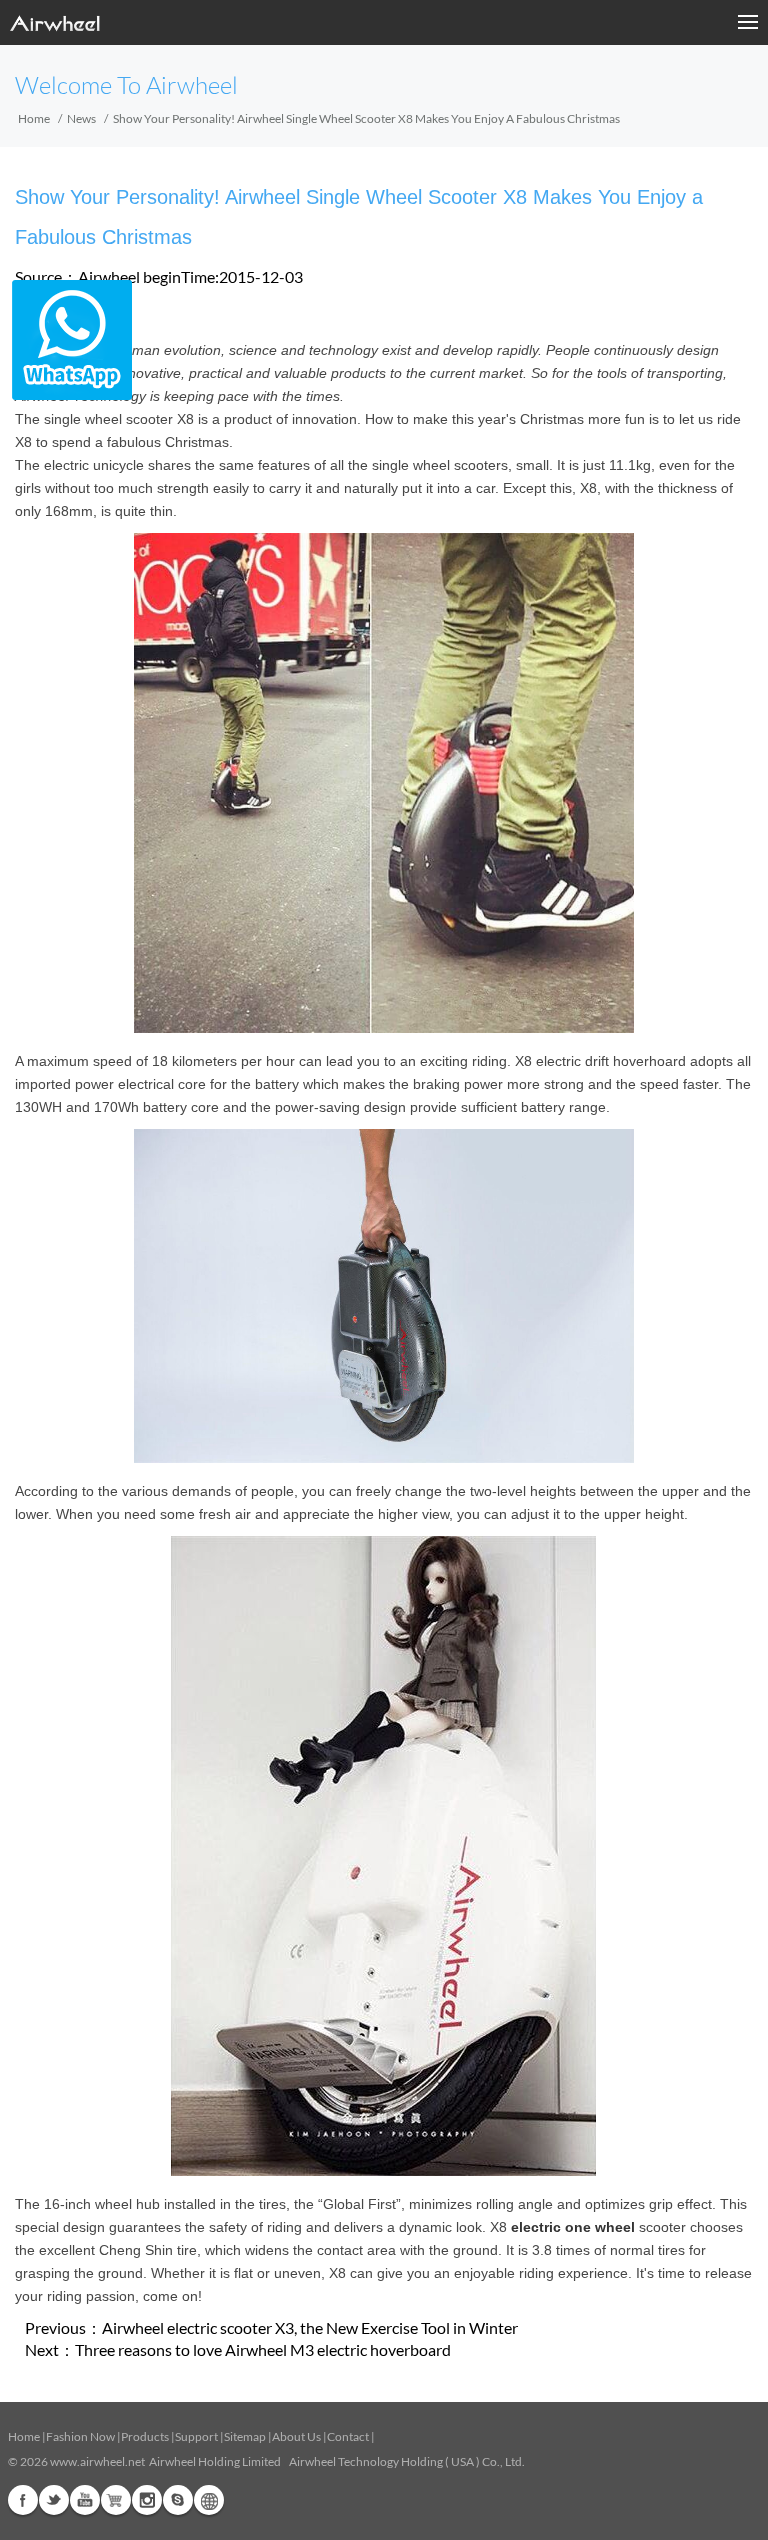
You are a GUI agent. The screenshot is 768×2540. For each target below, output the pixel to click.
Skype (178, 2500)
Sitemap (245, 2436)
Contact (348, 2436)
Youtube (85, 2500)
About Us (296, 2436)
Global (209, 2500)
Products (145, 2436)
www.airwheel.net (97, 2461)
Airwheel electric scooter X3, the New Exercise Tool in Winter (310, 2327)
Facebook (23, 2500)
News (81, 118)
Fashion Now (80, 2436)
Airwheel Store (116, 2500)
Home (34, 118)
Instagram (147, 2500)
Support (196, 2436)
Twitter (54, 2500)
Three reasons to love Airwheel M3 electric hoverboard (263, 2349)
